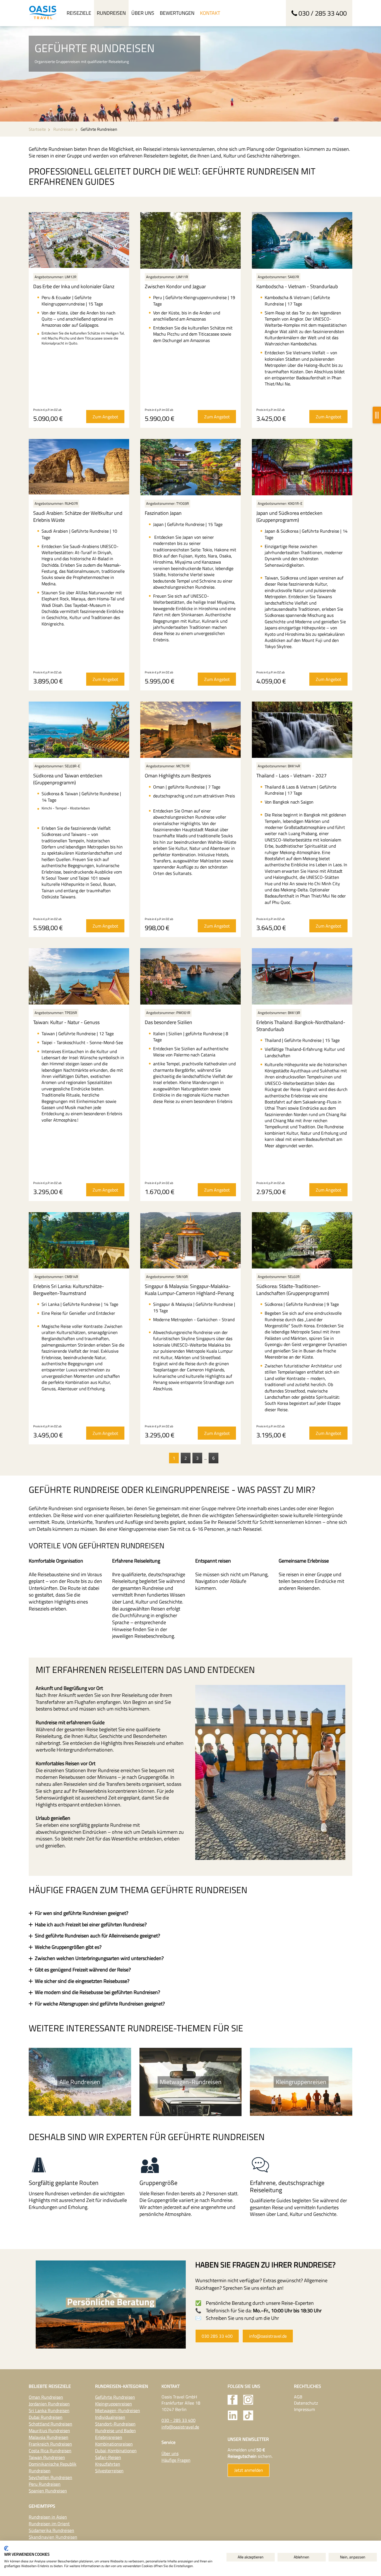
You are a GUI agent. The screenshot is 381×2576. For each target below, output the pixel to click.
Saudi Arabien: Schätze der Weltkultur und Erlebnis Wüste (78, 516)
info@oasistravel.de (268, 2336)
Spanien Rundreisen (48, 2491)
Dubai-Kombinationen (116, 2451)
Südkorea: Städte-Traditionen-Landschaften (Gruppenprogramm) (293, 1290)
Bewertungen (177, 13)
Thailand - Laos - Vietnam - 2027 (291, 776)
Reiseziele (79, 13)
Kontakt (210, 13)
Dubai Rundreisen (46, 2417)
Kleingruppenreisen (114, 2404)
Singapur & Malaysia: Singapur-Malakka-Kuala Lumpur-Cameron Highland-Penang (189, 1290)
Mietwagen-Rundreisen (118, 2410)
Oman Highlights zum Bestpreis (178, 776)
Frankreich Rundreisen (50, 2444)
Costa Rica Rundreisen (50, 2451)
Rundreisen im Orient (49, 2524)
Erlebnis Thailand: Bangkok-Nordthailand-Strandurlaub (301, 1026)
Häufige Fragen (176, 2460)
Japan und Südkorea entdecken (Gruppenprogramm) (289, 516)
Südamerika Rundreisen (51, 2530)
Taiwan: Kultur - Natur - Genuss (66, 1022)
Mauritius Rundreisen (49, 2431)
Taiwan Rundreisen (47, 2457)
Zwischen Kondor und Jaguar (175, 286)
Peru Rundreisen (45, 2484)
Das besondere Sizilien (168, 1022)
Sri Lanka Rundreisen (49, 2410)
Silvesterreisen (109, 2471)
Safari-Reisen (108, 2457)
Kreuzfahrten (108, 2464)
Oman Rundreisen (46, 2397)
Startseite (37, 129)
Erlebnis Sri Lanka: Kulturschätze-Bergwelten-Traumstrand (69, 1290)
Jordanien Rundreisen (49, 2404)
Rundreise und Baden (115, 2431)
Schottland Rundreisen (50, 2424)
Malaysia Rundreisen (49, 2437)
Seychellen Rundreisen (50, 2477)
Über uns (143, 13)
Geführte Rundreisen (115, 2397)
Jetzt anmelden (249, 2470)
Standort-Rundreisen (115, 2424)
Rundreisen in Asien (48, 2517)
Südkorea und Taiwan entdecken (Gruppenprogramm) (68, 779)
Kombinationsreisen (114, 2444)
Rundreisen (111, 13)
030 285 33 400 (217, 2336)
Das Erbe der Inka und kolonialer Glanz (74, 286)
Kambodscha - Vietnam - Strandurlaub (297, 286)
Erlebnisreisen (109, 2437)
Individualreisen (110, 2417)
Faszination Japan (163, 513)
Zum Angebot (105, 417)
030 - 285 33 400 (179, 2420)
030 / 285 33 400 (323, 13)
